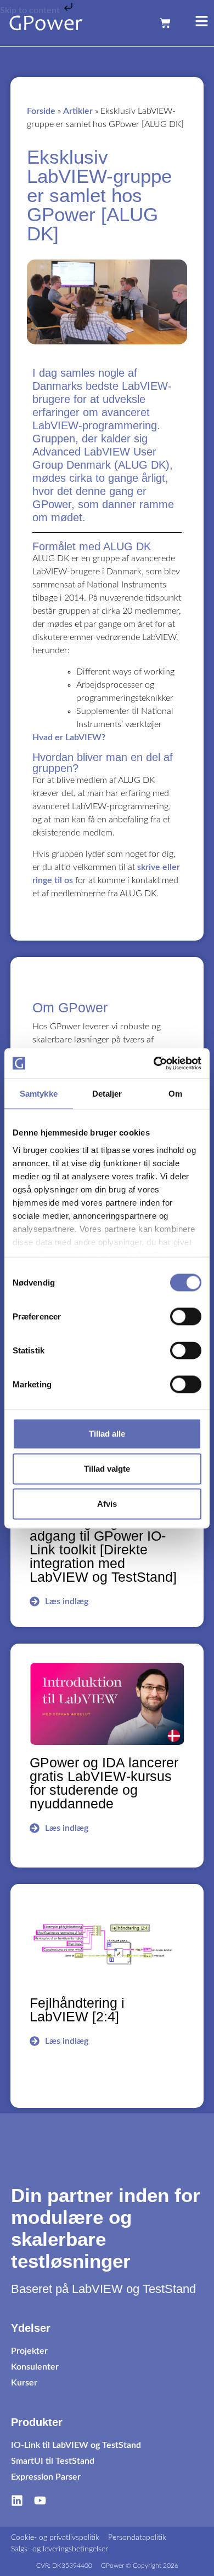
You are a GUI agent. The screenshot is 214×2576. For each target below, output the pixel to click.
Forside (41, 111)
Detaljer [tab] (107, 1094)
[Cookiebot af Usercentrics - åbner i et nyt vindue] (154, 1063)
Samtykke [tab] (39, 1094)
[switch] (186, 1317)
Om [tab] (175, 1094)
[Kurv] (165, 23)
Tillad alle (107, 1434)
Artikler (78, 111)
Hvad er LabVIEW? (69, 737)
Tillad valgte (107, 1469)
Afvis (107, 1504)
